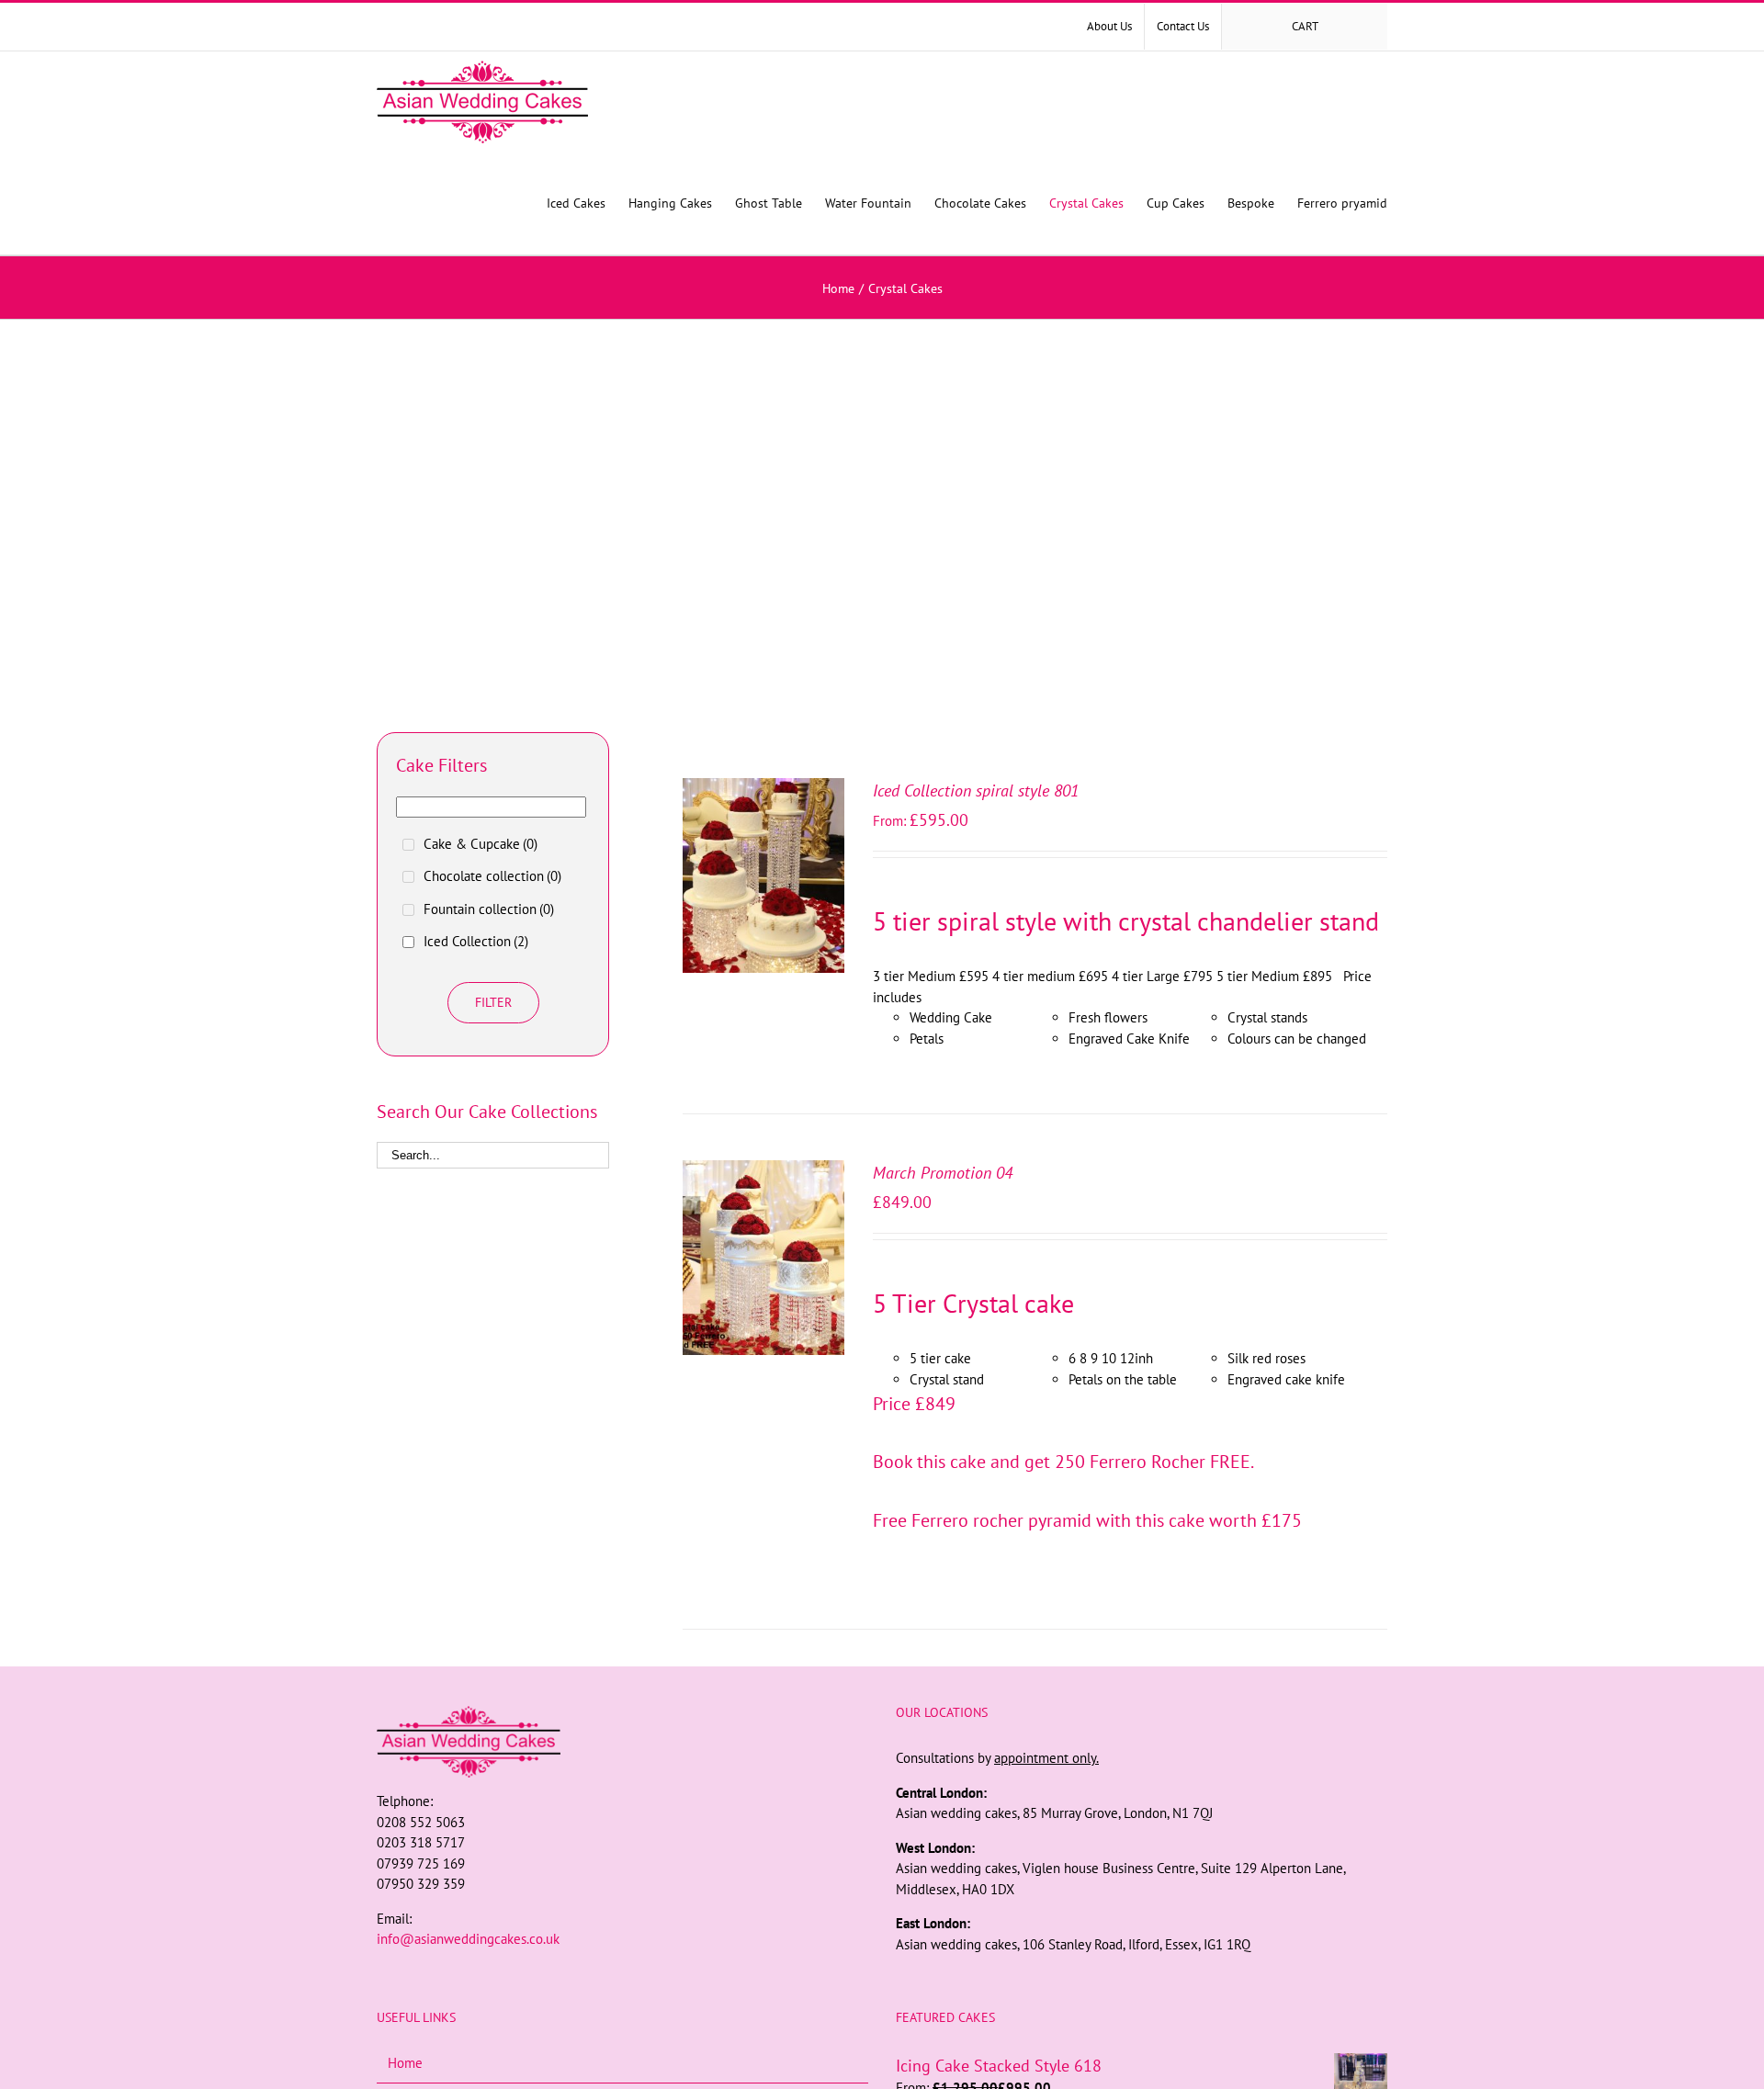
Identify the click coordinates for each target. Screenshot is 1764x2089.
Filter (493, 1002)
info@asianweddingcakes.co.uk (468, 1939)
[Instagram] (623, 1974)
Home (405, 2063)
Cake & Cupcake (481, 844)
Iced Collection (476, 941)
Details (764, 888)
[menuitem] (1109, 27)
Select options (752, 869)
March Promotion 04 (943, 1173)
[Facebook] (598, 1974)
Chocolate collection (492, 876)
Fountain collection (489, 909)
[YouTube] (648, 1974)
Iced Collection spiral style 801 (976, 790)
